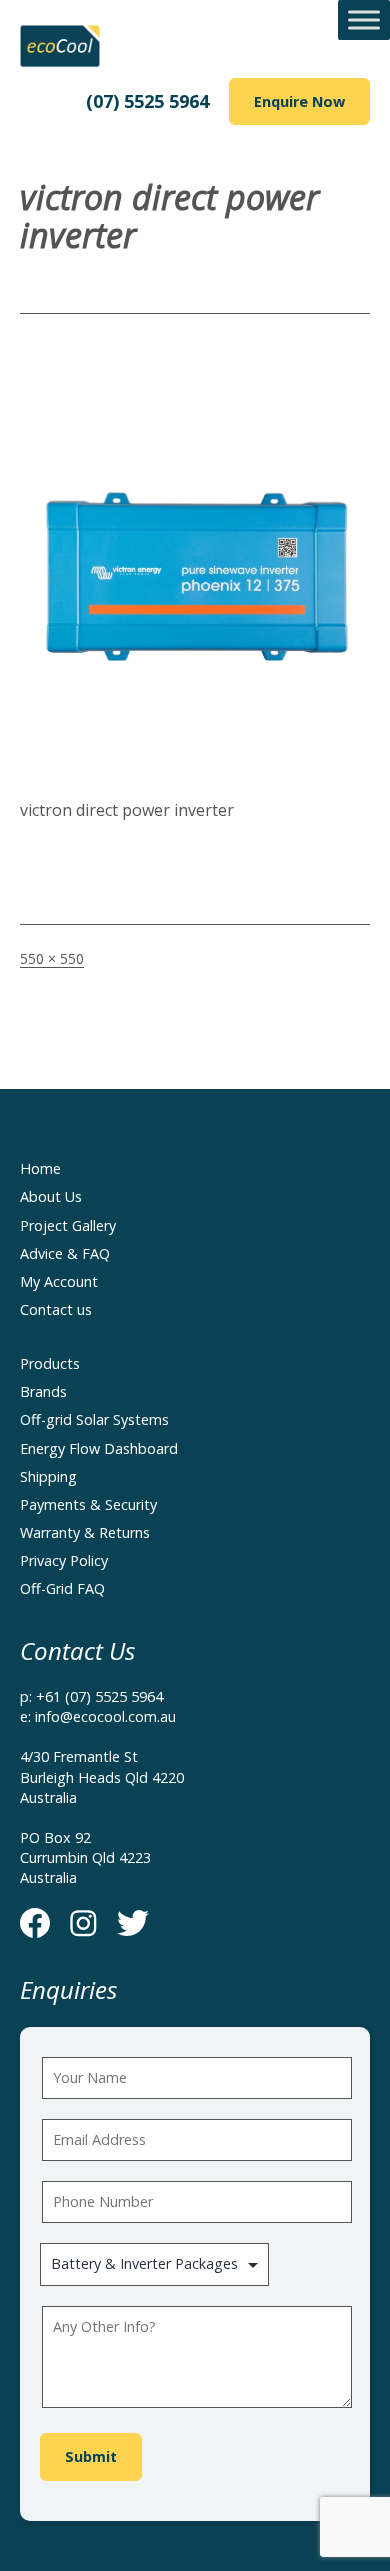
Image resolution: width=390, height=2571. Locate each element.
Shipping (48, 1476)
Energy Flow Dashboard (99, 1448)
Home (40, 1168)
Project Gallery (68, 1225)
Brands (43, 1391)
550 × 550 (52, 958)
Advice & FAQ (65, 1253)
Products (50, 1363)
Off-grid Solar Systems (94, 1419)
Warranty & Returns (85, 1532)
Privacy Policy (64, 1560)
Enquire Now (299, 101)
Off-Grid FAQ (62, 1588)
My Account (59, 1281)
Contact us (56, 1309)
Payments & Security (88, 1504)
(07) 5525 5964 (147, 101)
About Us (51, 1196)
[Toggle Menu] (364, 19)
